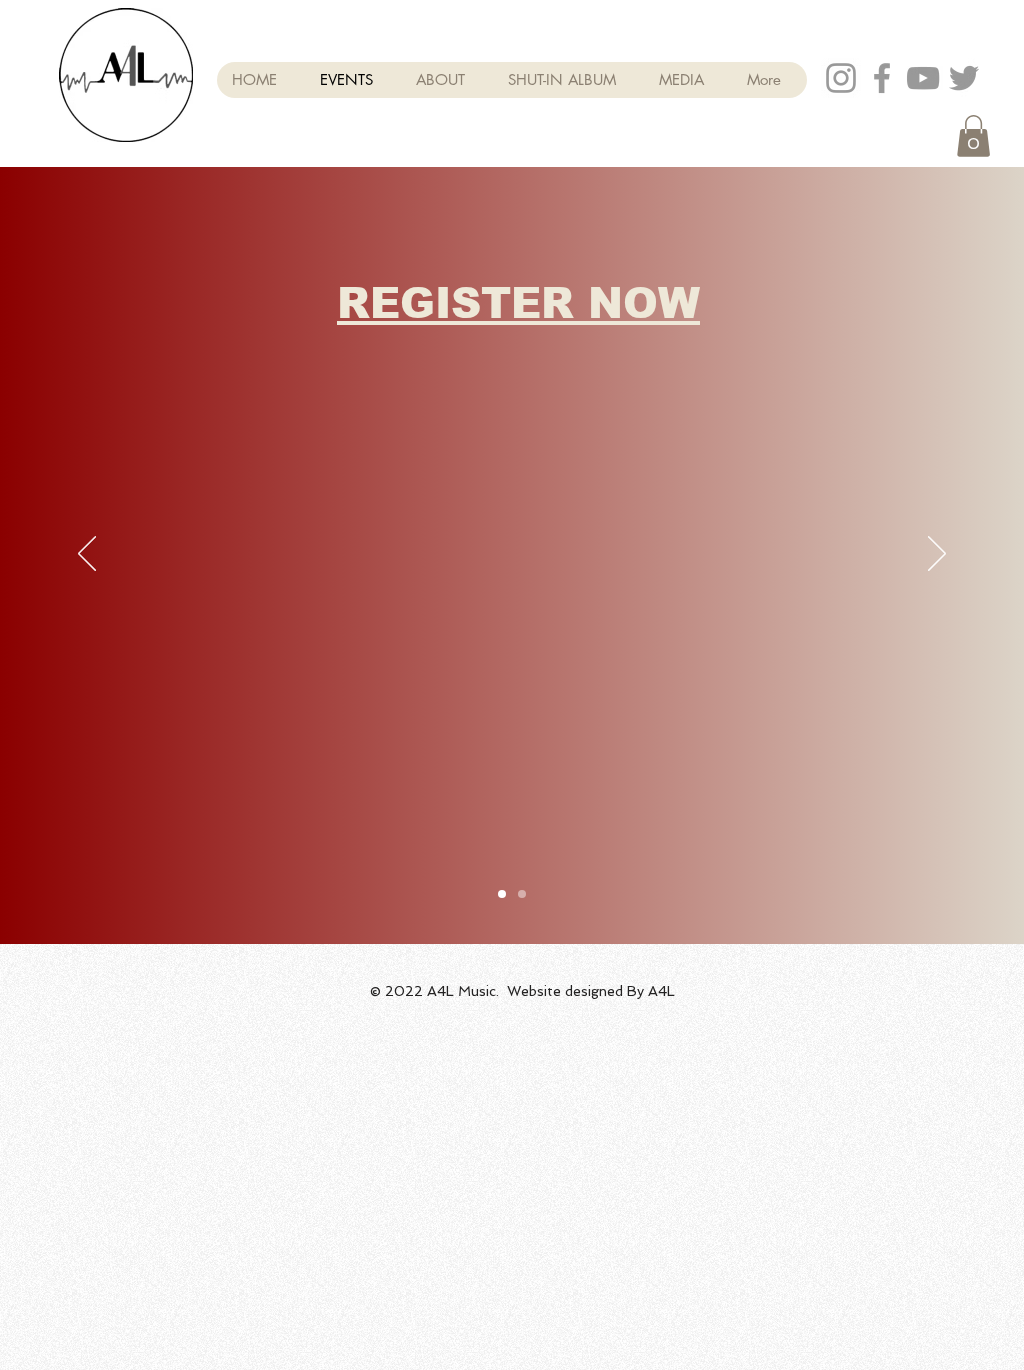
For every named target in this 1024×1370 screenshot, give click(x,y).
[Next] (937, 555)
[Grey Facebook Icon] (882, 78)
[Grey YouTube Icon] (923, 78)
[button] (973, 136)
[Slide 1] (502, 894)
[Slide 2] (522, 894)
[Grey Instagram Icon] (841, 78)
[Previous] (87, 555)
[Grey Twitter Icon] (964, 78)
